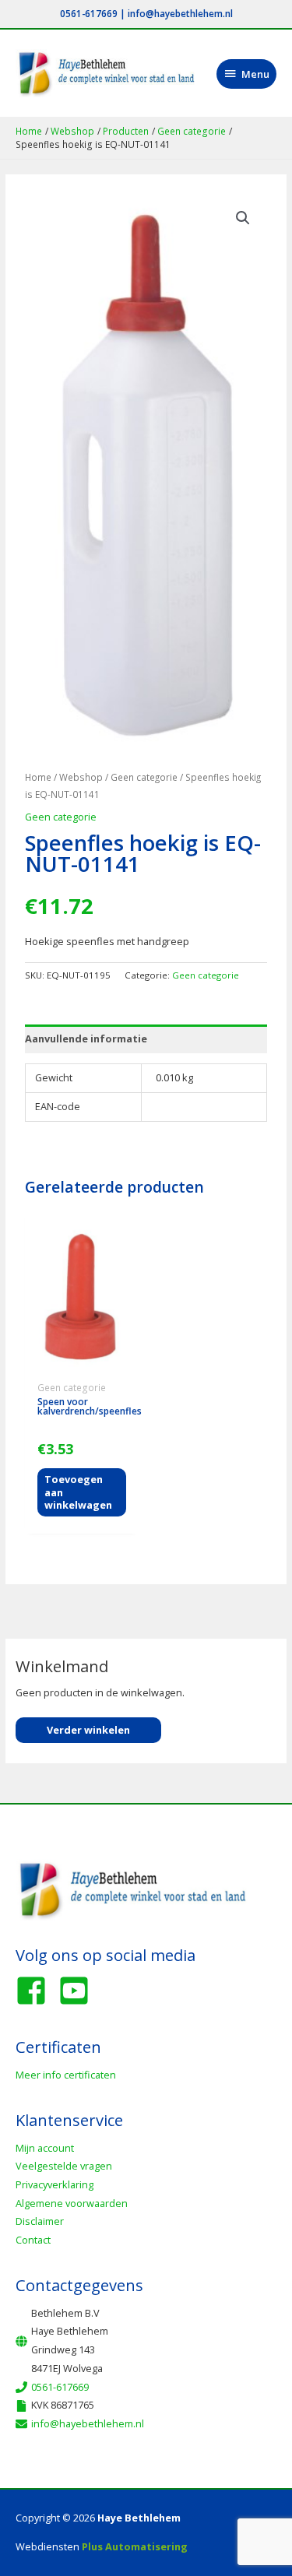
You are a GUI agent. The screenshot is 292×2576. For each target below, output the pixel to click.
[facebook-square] (36, 1991)
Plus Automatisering (135, 2546)
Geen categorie (144, 777)
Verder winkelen (88, 1730)
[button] (243, 218)
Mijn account (45, 2148)
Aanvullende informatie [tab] (86, 1038)
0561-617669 (89, 13)
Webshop (81, 777)
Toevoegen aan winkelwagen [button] (78, 1492)
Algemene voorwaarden (72, 2203)
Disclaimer (40, 2221)
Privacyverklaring (55, 2184)
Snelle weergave (82, 1365)
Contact (33, 2240)
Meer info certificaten (66, 2075)
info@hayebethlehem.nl (180, 13)
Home (38, 777)
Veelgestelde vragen (64, 2166)
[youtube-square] (79, 1991)
